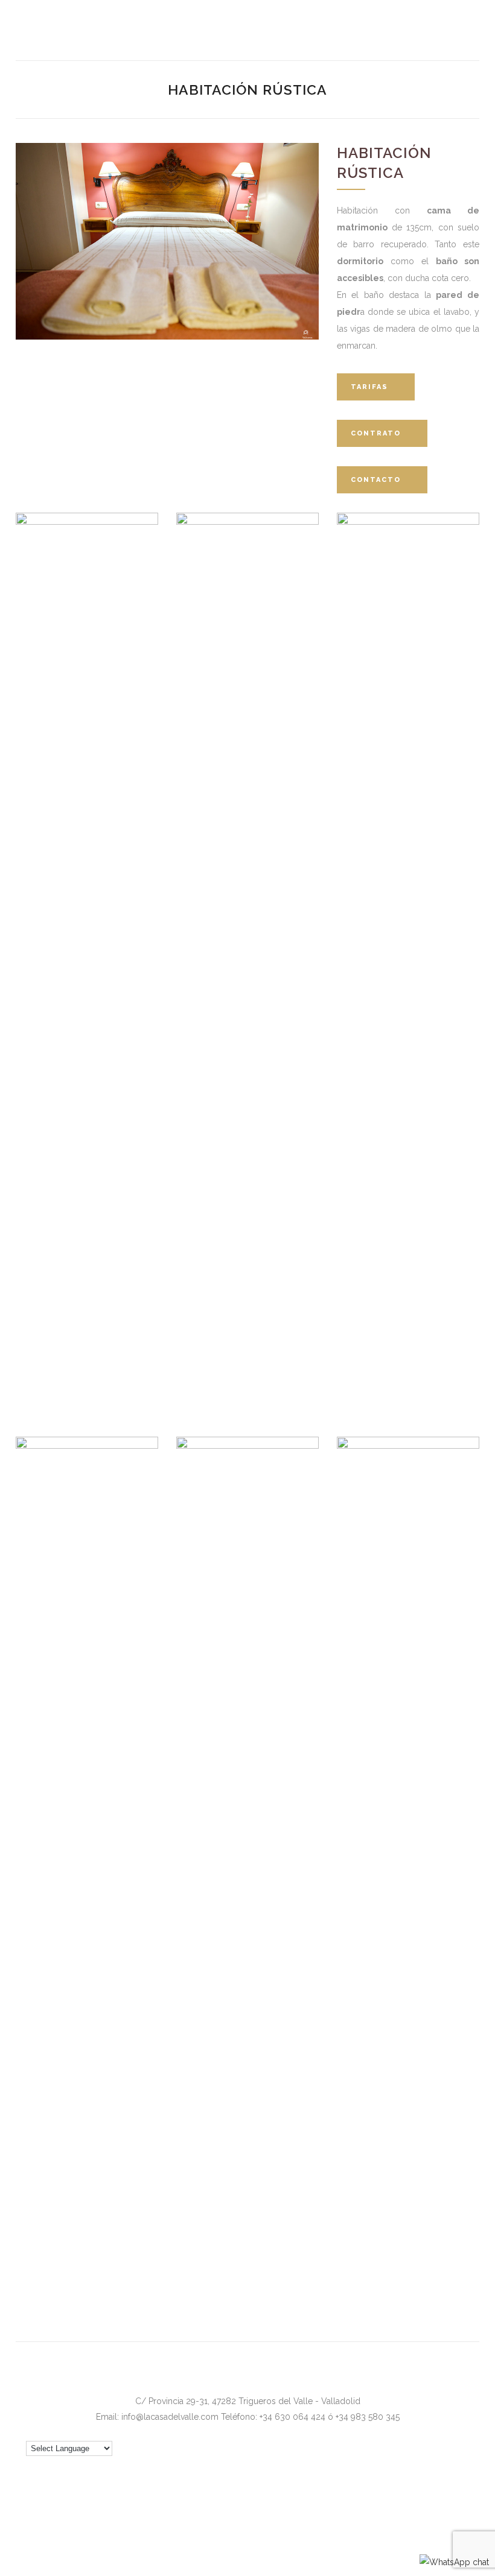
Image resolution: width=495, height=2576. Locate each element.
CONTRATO (376, 433)
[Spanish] (473, 2430)
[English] (415, 2430)
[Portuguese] (458, 2430)
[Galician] (444, 2430)
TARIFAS (369, 387)
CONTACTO (376, 480)
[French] (429, 2430)
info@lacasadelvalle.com (170, 2417)
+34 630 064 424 (292, 2417)
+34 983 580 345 (368, 2417)
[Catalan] (400, 2430)
